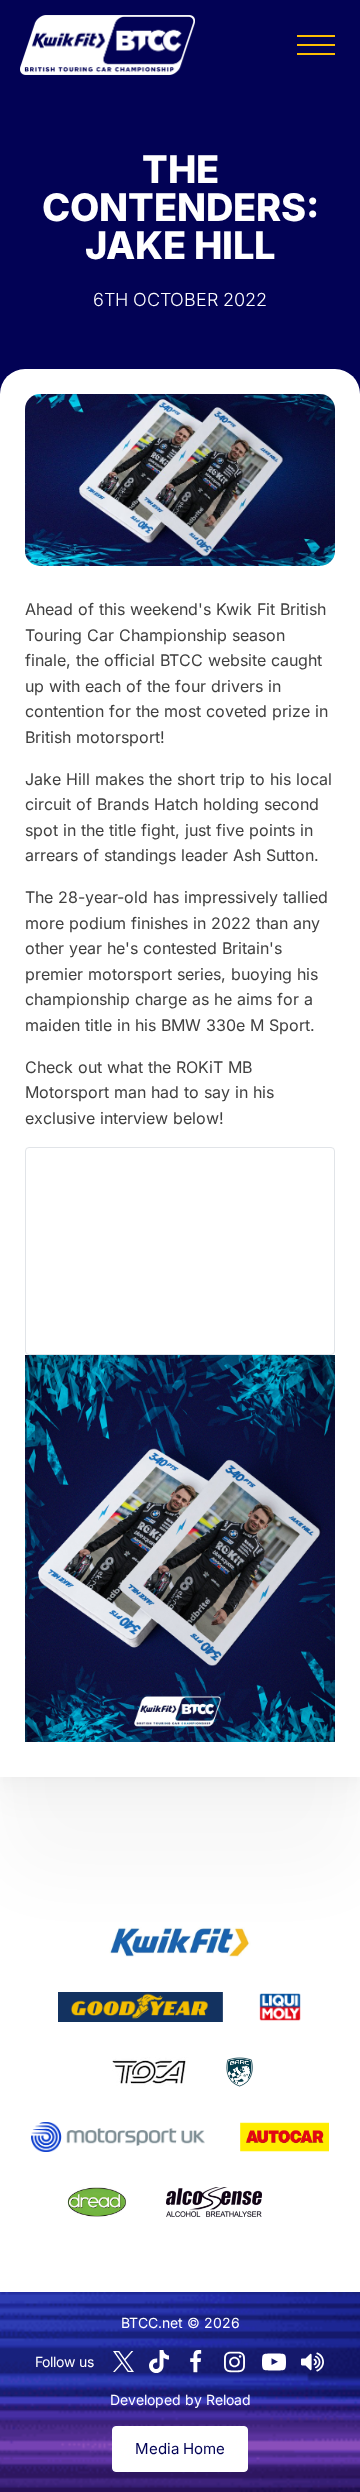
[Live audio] (313, 2362)
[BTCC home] (107, 45)
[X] (123, 2361)
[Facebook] (196, 2362)
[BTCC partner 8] (97, 2202)
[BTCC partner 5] (239, 2072)
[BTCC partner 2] (140, 2007)
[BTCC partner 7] (284, 2137)
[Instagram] (235, 2362)
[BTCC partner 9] (214, 2202)
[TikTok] (159, 2361)
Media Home (180, 2448)
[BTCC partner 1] (180, 1942)
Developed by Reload (180, 2399)
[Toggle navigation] (316, 45)
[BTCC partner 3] (280, 2007)
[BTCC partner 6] (117, 2137)
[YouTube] (274, 2362)
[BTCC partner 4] (148, 2072)
